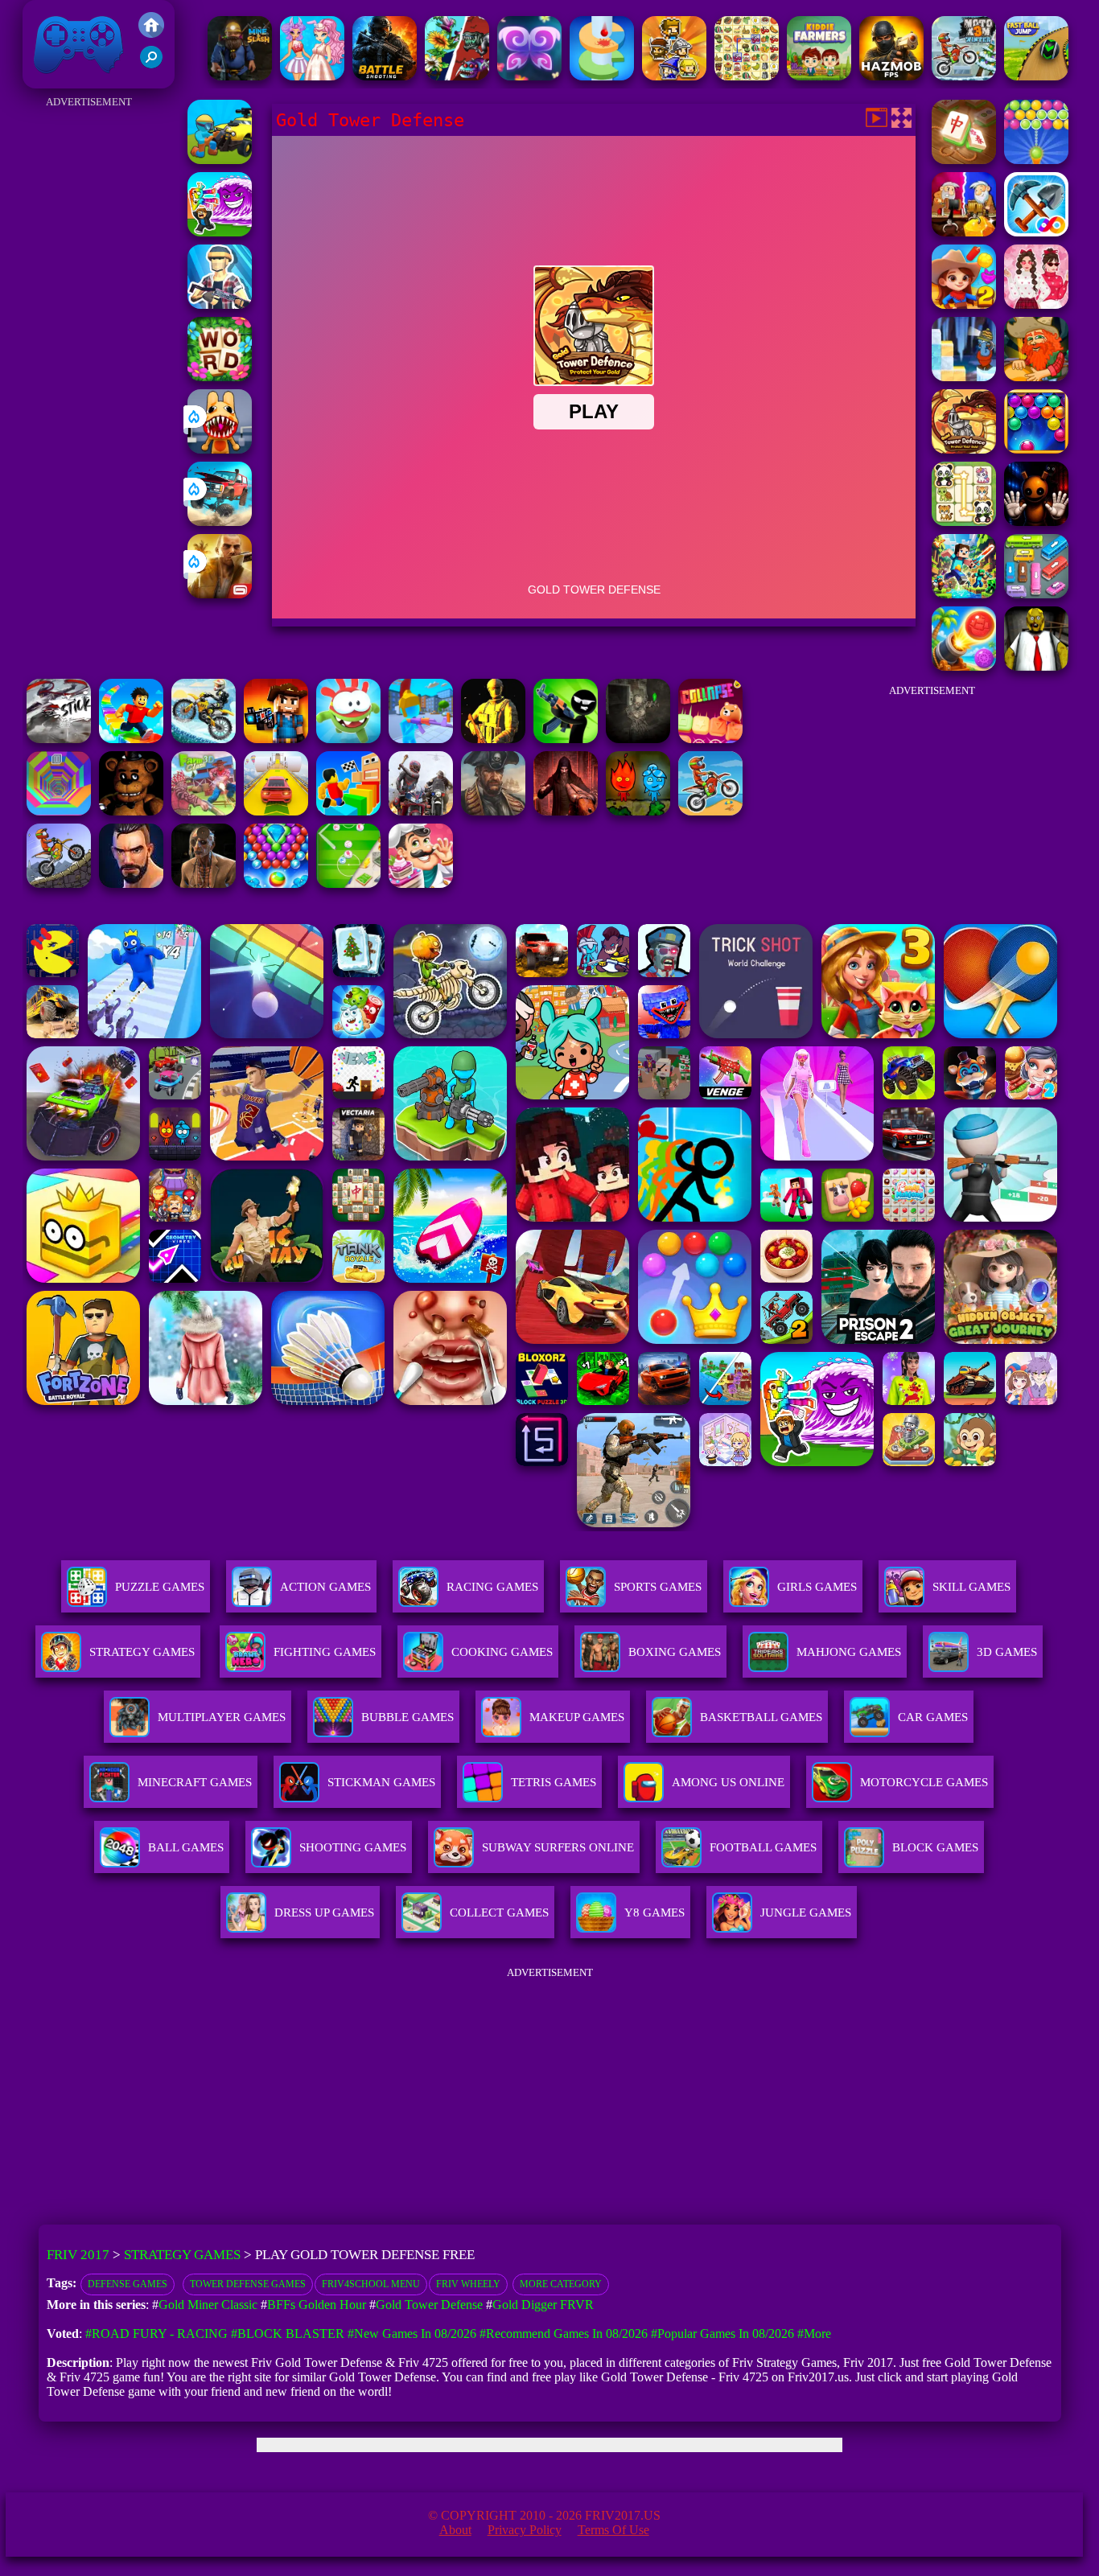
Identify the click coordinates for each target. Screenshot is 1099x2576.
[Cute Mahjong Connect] (964, 522)
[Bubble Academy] (1036, 449)
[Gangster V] (220, 594)
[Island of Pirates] (493, 811)
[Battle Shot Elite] (385, 76)
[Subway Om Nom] (348, 739)
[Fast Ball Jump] (1036, 76)
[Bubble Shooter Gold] (1036, 160)
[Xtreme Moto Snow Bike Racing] (204, 739)
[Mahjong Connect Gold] (964, 160)
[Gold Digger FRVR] (1036, 232)
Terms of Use (613, 2530)
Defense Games (128, 2284)
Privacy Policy (525, 2530)
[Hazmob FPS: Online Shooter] (891, 76)
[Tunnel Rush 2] (59, 811)
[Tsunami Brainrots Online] (220, 232)
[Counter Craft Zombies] (276, 739)
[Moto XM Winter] (964, 76)
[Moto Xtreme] (59, 883)
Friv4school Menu (371, 2284)
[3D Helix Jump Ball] (602, 76)
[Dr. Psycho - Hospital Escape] (204, 883)
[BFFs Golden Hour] (1036, 304)
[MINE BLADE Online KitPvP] (964, 594)
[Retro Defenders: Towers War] (674, 76)
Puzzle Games (160, 1587)
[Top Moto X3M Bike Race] (710, 811)
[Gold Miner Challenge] (964, 232)
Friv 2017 (56, 80)
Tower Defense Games (248, 2284)
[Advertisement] (89, 354)
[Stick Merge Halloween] (566, 739)
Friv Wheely (468, 2284)
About (455, 2530)
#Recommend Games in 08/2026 (564, 2334)
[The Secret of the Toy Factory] (1036, 522)
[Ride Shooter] (220, 160)
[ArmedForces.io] (493, 739)
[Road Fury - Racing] (220, 522)
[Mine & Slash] (240, 76)
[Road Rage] (421, 811)
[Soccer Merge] (348, 883)
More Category (561, 2284)
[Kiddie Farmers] (819, 76)
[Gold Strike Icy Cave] (964, 377)
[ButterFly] (529, 76)
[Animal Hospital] (220, 449)
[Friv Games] (151, 33)
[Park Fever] (1036, 594)
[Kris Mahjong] (747, 76)
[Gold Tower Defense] (964, 449)
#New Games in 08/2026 (412, 2334)
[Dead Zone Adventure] (638, 739)
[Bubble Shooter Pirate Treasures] (964, 666)
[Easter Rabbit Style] (312, 76)
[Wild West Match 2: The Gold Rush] (964, 304)
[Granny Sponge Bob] (1036, 666)
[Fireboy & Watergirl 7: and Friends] (638, 811)
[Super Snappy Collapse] (710, 739)
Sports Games (658, 1587)
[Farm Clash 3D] (204, 811)
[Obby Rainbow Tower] (131, 739)
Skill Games (971, 1587)
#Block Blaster (288, 2334)
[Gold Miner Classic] (1036, 377)
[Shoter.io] (421, 739)
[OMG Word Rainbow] (220, 377)
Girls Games (817, 1587)
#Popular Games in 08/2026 (722, 2334)
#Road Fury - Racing (156, 2334)
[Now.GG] (220, 304)
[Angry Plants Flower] (457, 76)
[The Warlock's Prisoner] (566, 811)
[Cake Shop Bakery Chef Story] (421, 883)
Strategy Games (142, 1652)
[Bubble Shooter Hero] (276, 883)
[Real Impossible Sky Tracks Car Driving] (276, 811)
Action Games (325, 1587)
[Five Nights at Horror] (131, 811)
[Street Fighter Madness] (131, 883)
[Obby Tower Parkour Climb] (348, 811)
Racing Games (492, 1587)
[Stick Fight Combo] (59, 739)
